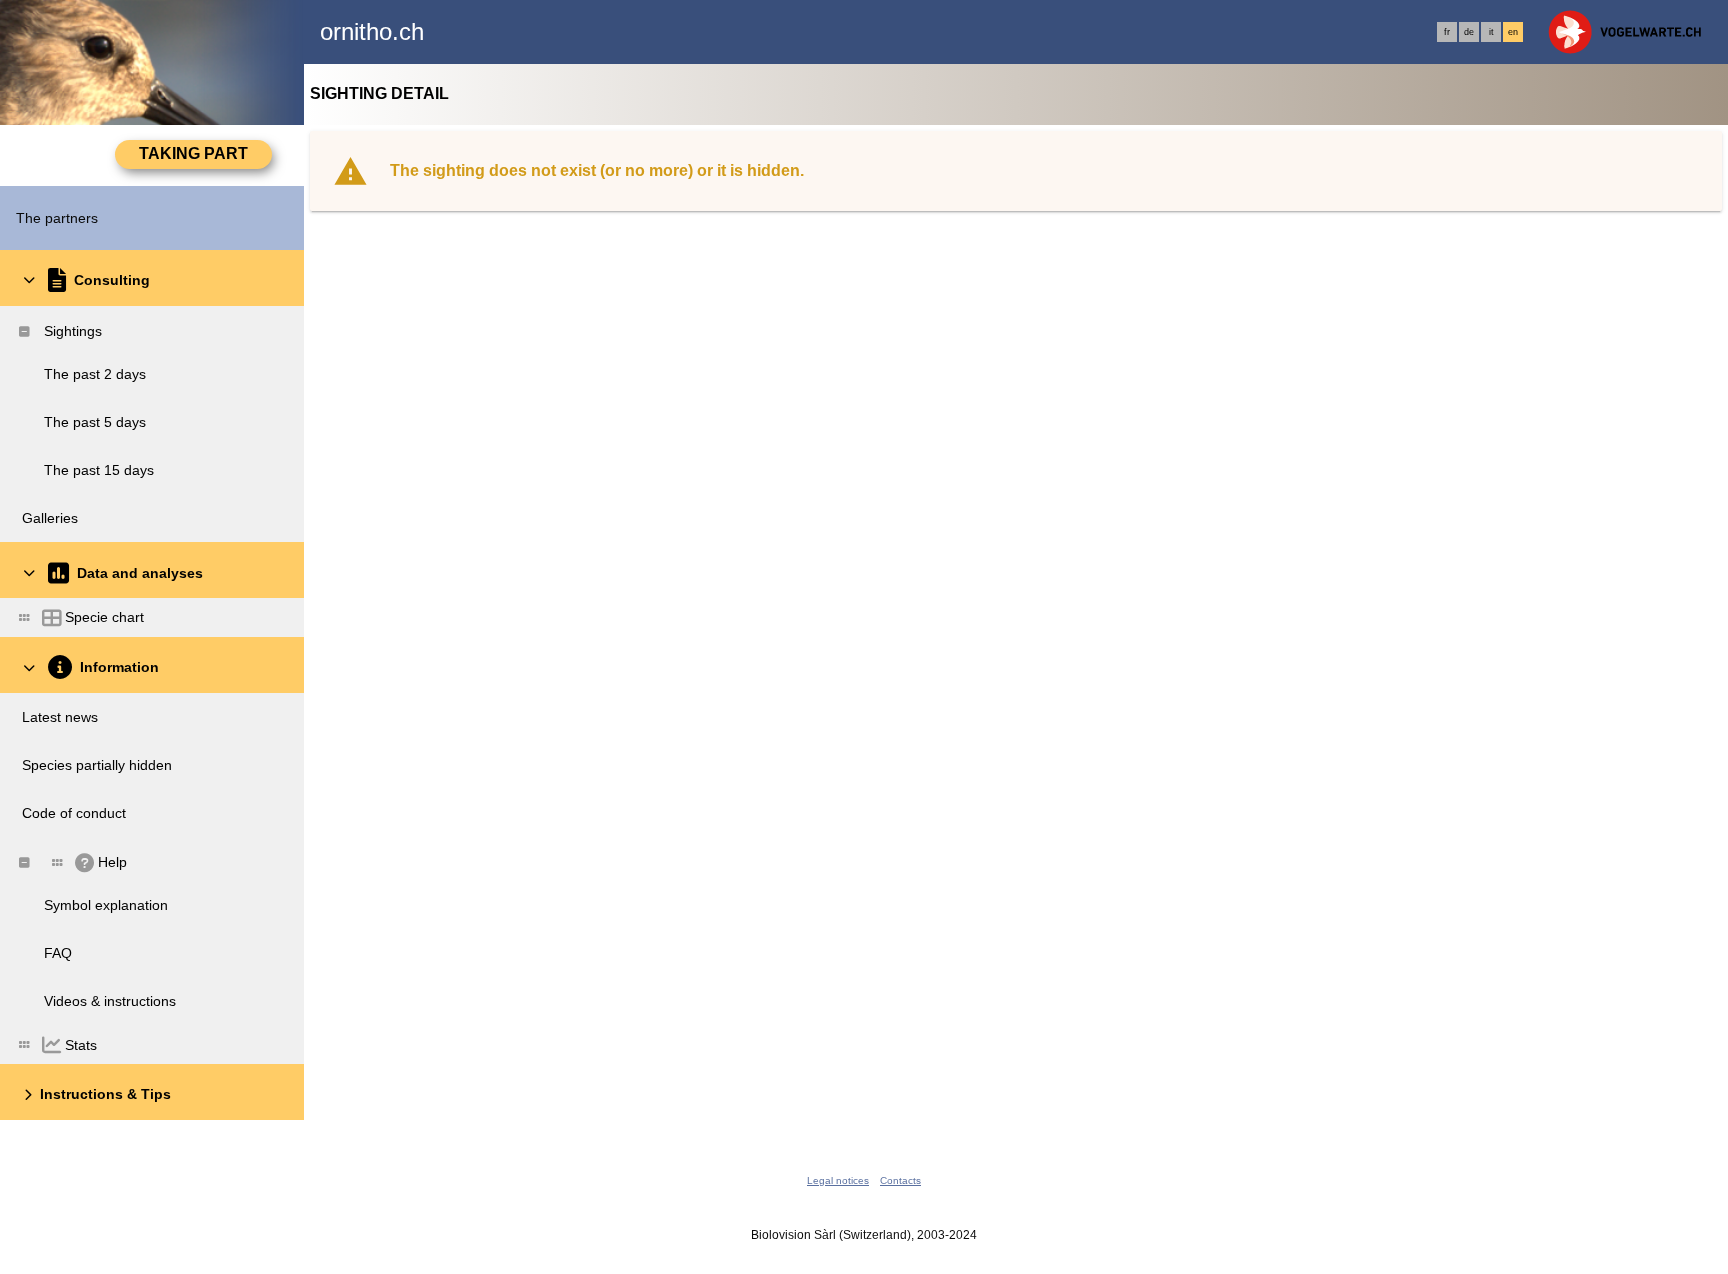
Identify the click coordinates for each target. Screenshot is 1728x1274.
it (1491, 32)
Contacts (900, 1180)
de (1469, 32)
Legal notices (838, 1180)
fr (1447, 32)
